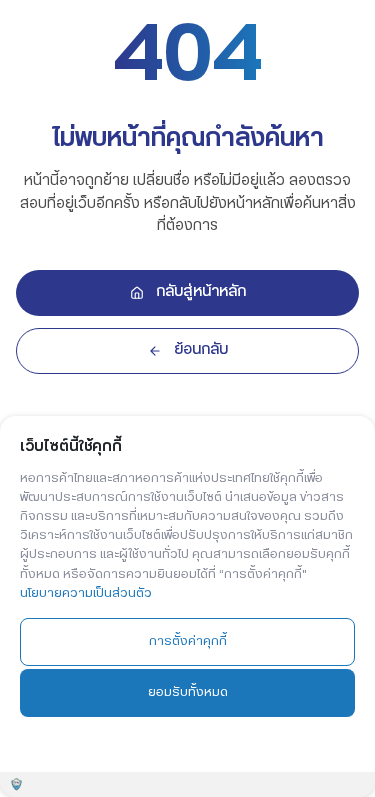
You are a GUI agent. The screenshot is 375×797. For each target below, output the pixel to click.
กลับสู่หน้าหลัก (201, 292)
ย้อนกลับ (201, 350)
